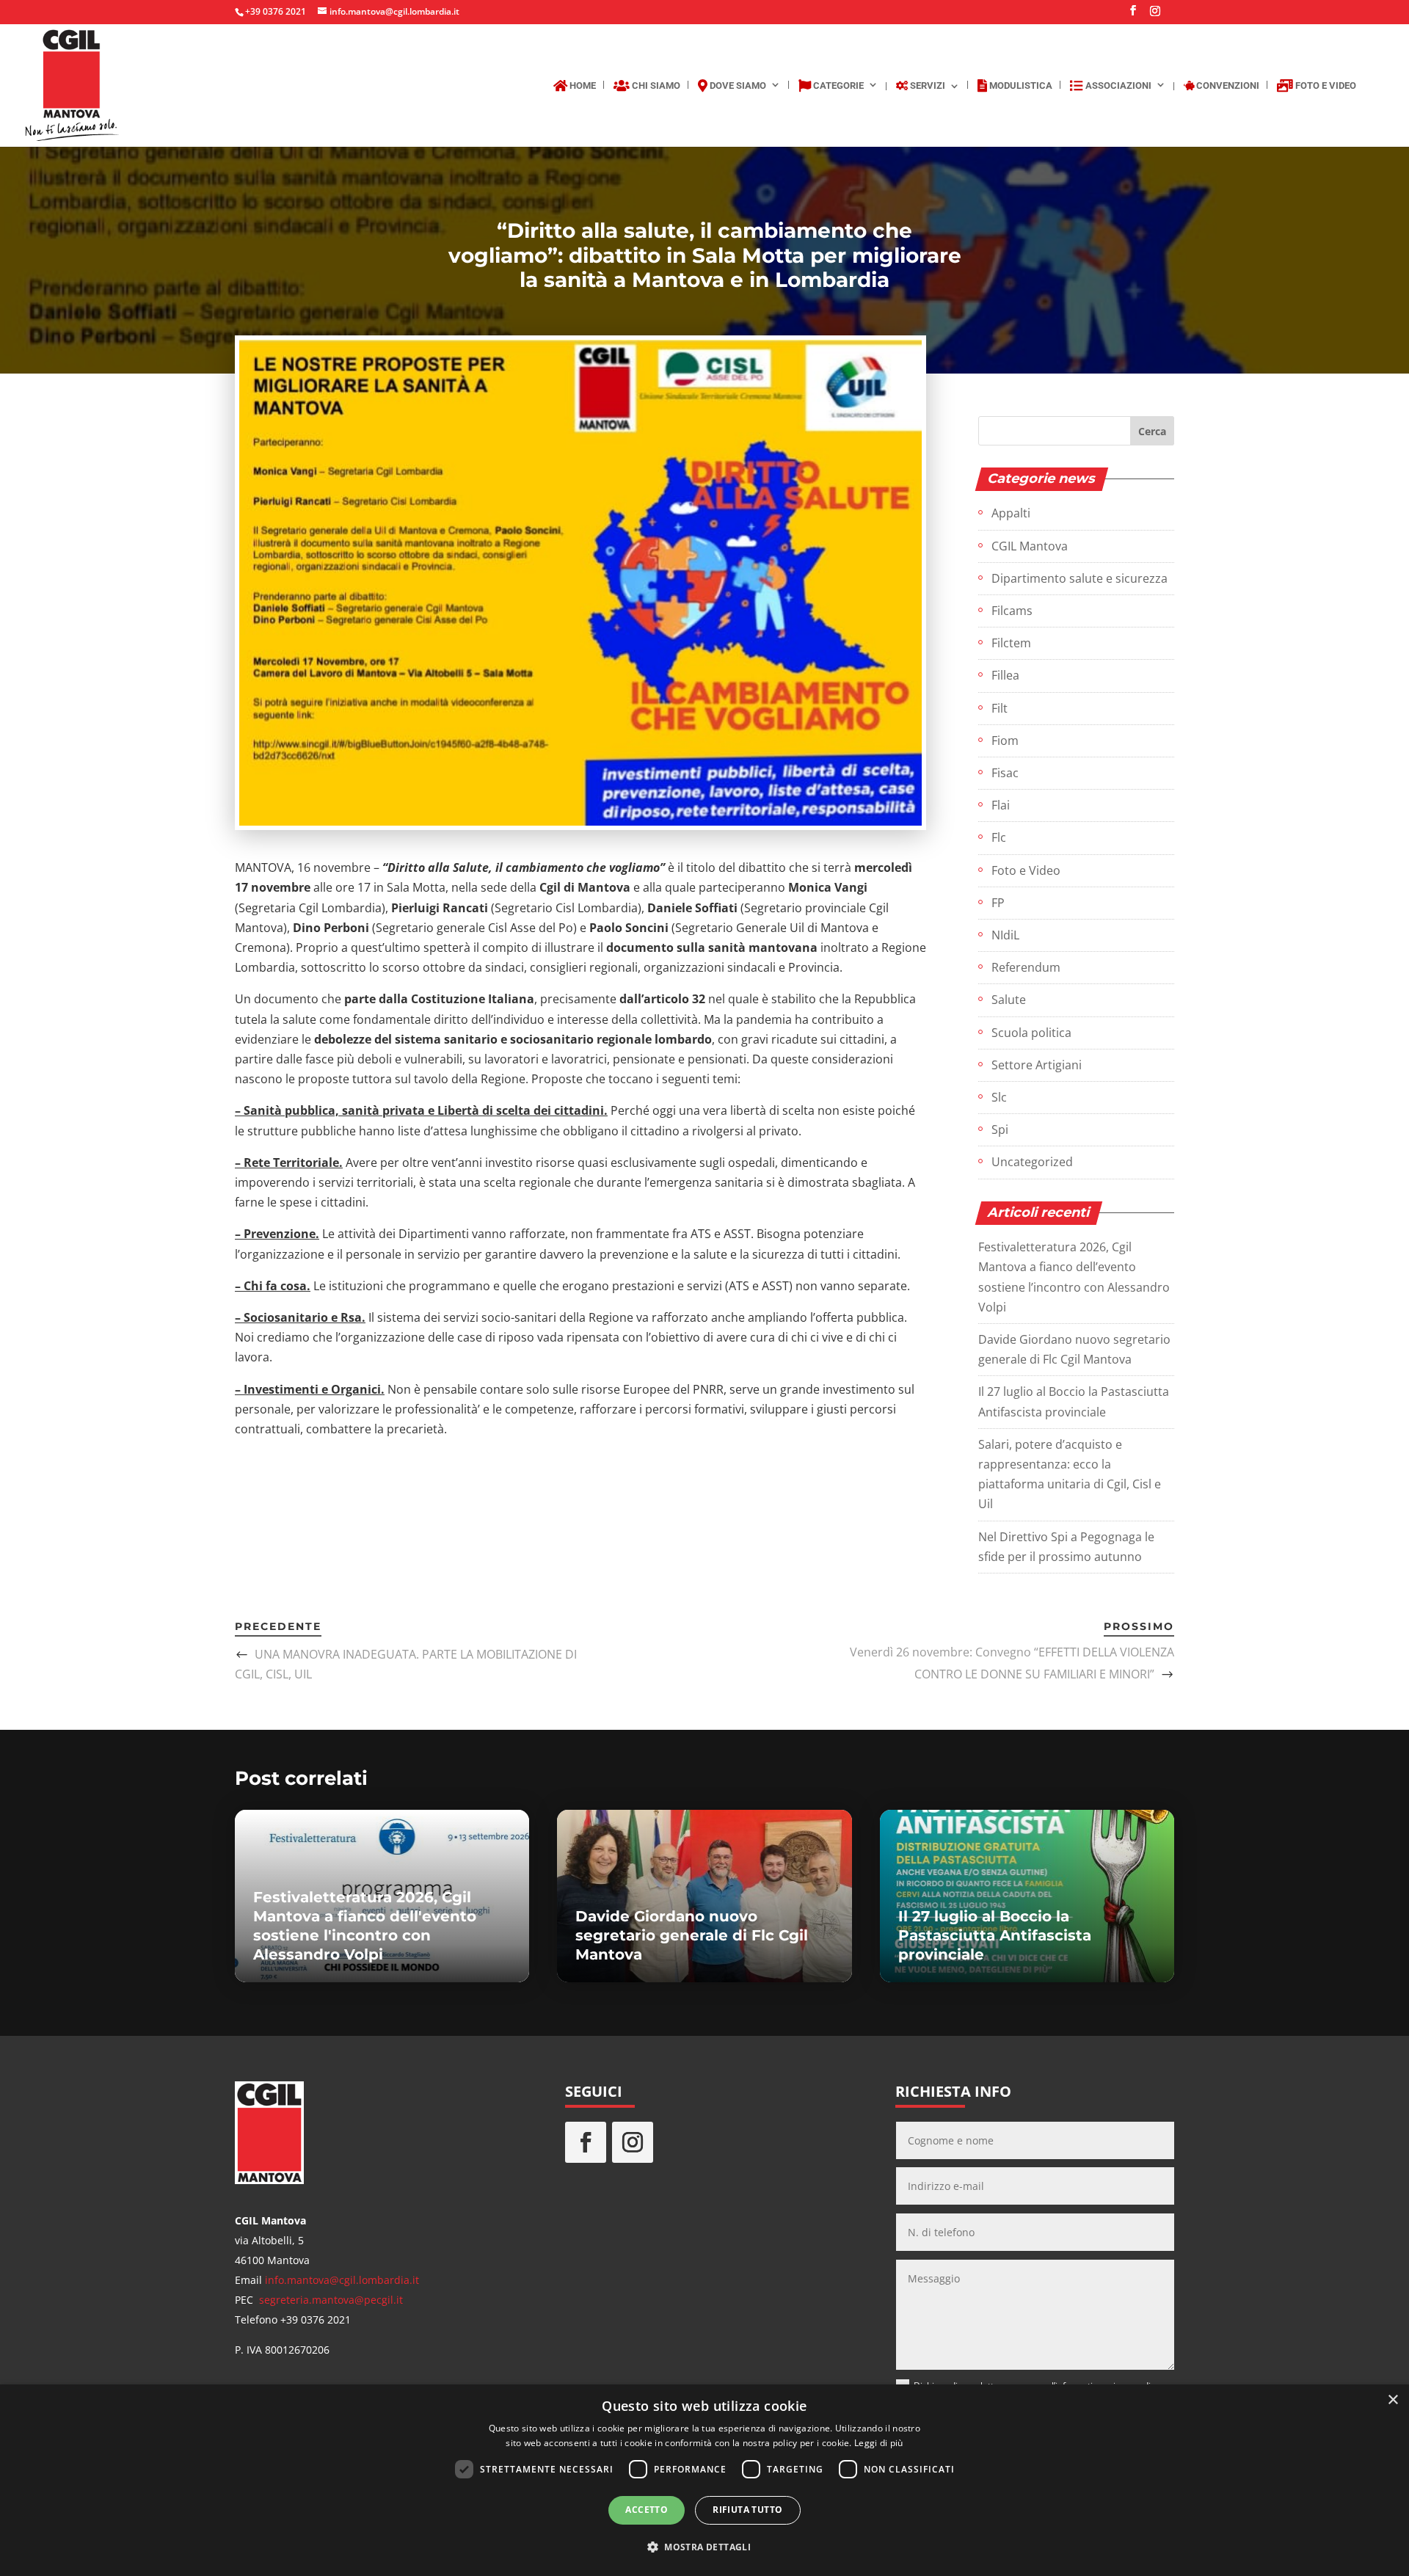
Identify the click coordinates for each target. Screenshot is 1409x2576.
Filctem (1011, 643)
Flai (1001, 805)
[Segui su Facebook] (586, 2142)
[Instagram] (1155, 15)
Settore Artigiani (1037, 1065)
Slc (999, 1097)
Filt (1000, 708)
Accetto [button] (647, 2510)
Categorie (837, 85)
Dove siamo (737, 85)
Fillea (1005, 675)
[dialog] (704, 2480)
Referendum (1026, 967)
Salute (1009, 1000)
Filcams (1012, 611)
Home (582, 85)
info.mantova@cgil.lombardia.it (342, 2280)
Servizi (926, 86)
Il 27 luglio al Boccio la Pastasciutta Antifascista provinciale (995, 1935)
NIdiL (1005, 935)
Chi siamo (655, 85)
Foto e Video (1325, 85)
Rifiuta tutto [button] (747, 2510)
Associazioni (1117, 85)
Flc (999, 837)
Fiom (1005, 741)
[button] (704, 2547)
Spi (1000, 1129)
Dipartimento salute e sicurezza (1079, 578)
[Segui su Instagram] (633, 2142)
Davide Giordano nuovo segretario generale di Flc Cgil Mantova (692, 1935)
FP (998, 903)
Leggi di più (879, 2443)
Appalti (1011, 513)
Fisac (1005, 773)
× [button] (1392, 2400)
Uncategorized (1032, 1162)
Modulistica (1020, 85)
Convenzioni (1227, 86)
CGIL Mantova (1030, 546)
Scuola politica (1031, 1033)
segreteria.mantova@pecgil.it (331, 2300)
